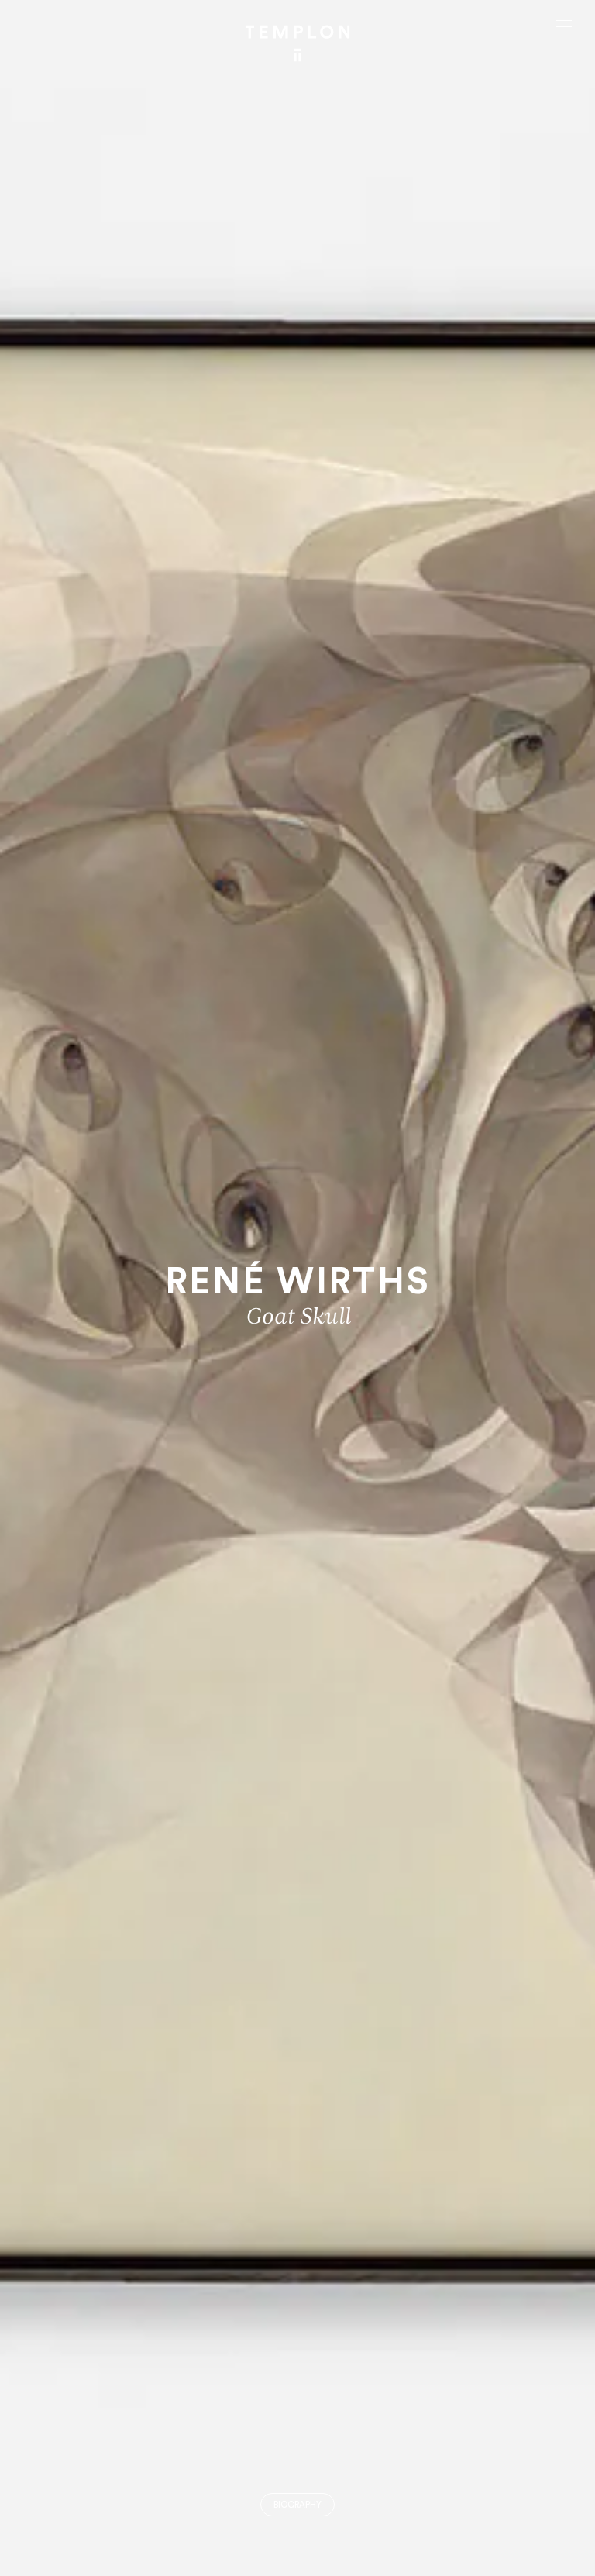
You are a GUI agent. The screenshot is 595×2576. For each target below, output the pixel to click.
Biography (297, 2505)
